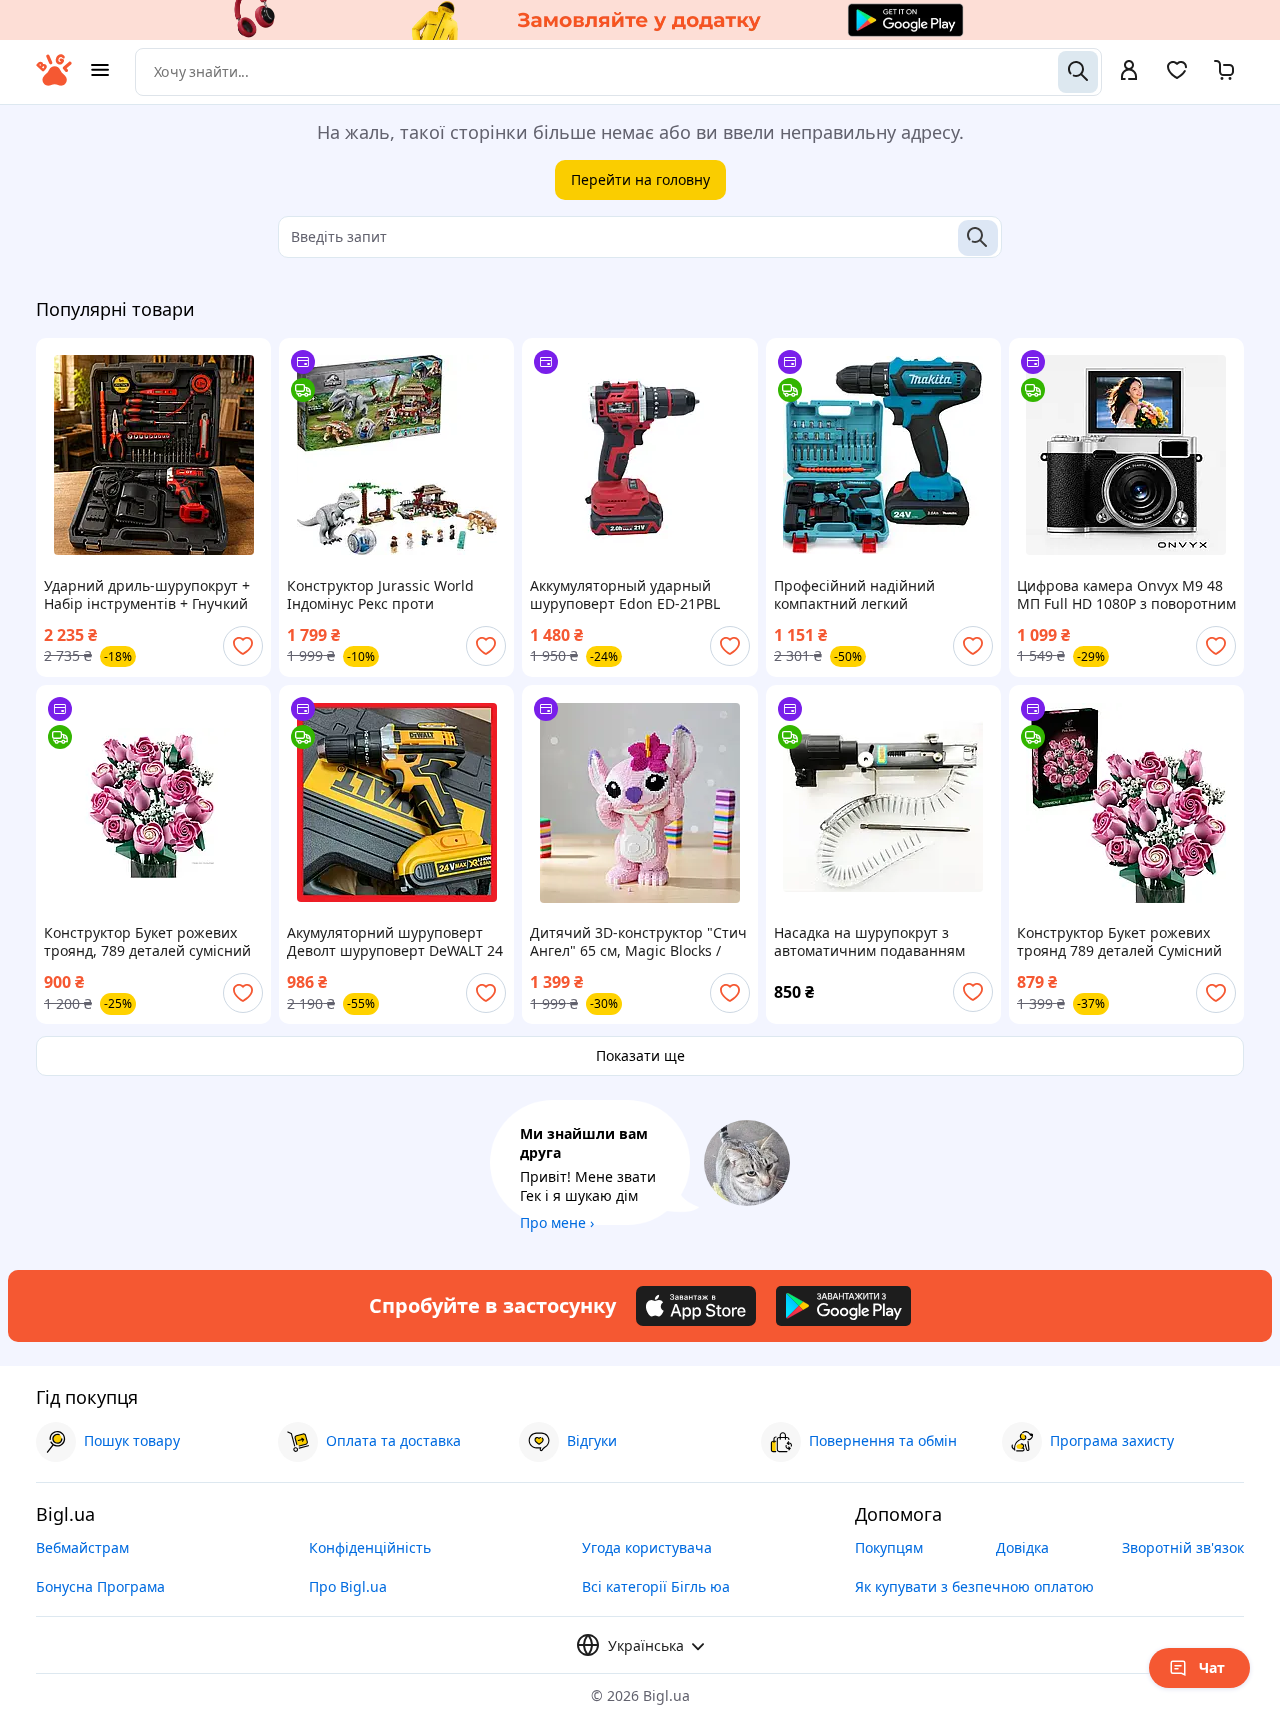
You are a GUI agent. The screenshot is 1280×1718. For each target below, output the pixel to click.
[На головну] (54, 80)
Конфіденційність (370, 1547)
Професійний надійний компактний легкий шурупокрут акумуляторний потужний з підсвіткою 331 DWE (870, 595)
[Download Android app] (843, 1306)
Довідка (1022, 1547)
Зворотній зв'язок (1183, 1547)
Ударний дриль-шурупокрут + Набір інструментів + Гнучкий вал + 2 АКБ (147, 595)
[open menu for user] (1129, 72)
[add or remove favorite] (243, 646)
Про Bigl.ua (348, 1586)
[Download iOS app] (696, 1306)
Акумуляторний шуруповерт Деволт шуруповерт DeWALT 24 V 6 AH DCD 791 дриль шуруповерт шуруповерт (395, 942)
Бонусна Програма (100, 1586)
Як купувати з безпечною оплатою (974, 1586)
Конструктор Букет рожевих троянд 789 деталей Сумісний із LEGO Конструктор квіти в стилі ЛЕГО (1119, 942)
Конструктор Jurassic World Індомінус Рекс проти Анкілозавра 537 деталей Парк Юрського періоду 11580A (392, 595)
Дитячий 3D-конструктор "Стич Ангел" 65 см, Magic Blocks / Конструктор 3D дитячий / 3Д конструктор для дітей (638, 942)
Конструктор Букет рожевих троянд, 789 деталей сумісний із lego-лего (147, 942)
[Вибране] (1177, 76)
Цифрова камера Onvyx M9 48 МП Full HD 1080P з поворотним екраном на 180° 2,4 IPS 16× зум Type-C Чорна (1126, 595)
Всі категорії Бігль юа (656, 1586)
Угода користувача (647, 1547)
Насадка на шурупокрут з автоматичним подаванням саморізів (869, 942)
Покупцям (889, 1547)
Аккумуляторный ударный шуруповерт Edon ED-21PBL (625, 595)
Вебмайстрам (82, 1547)
